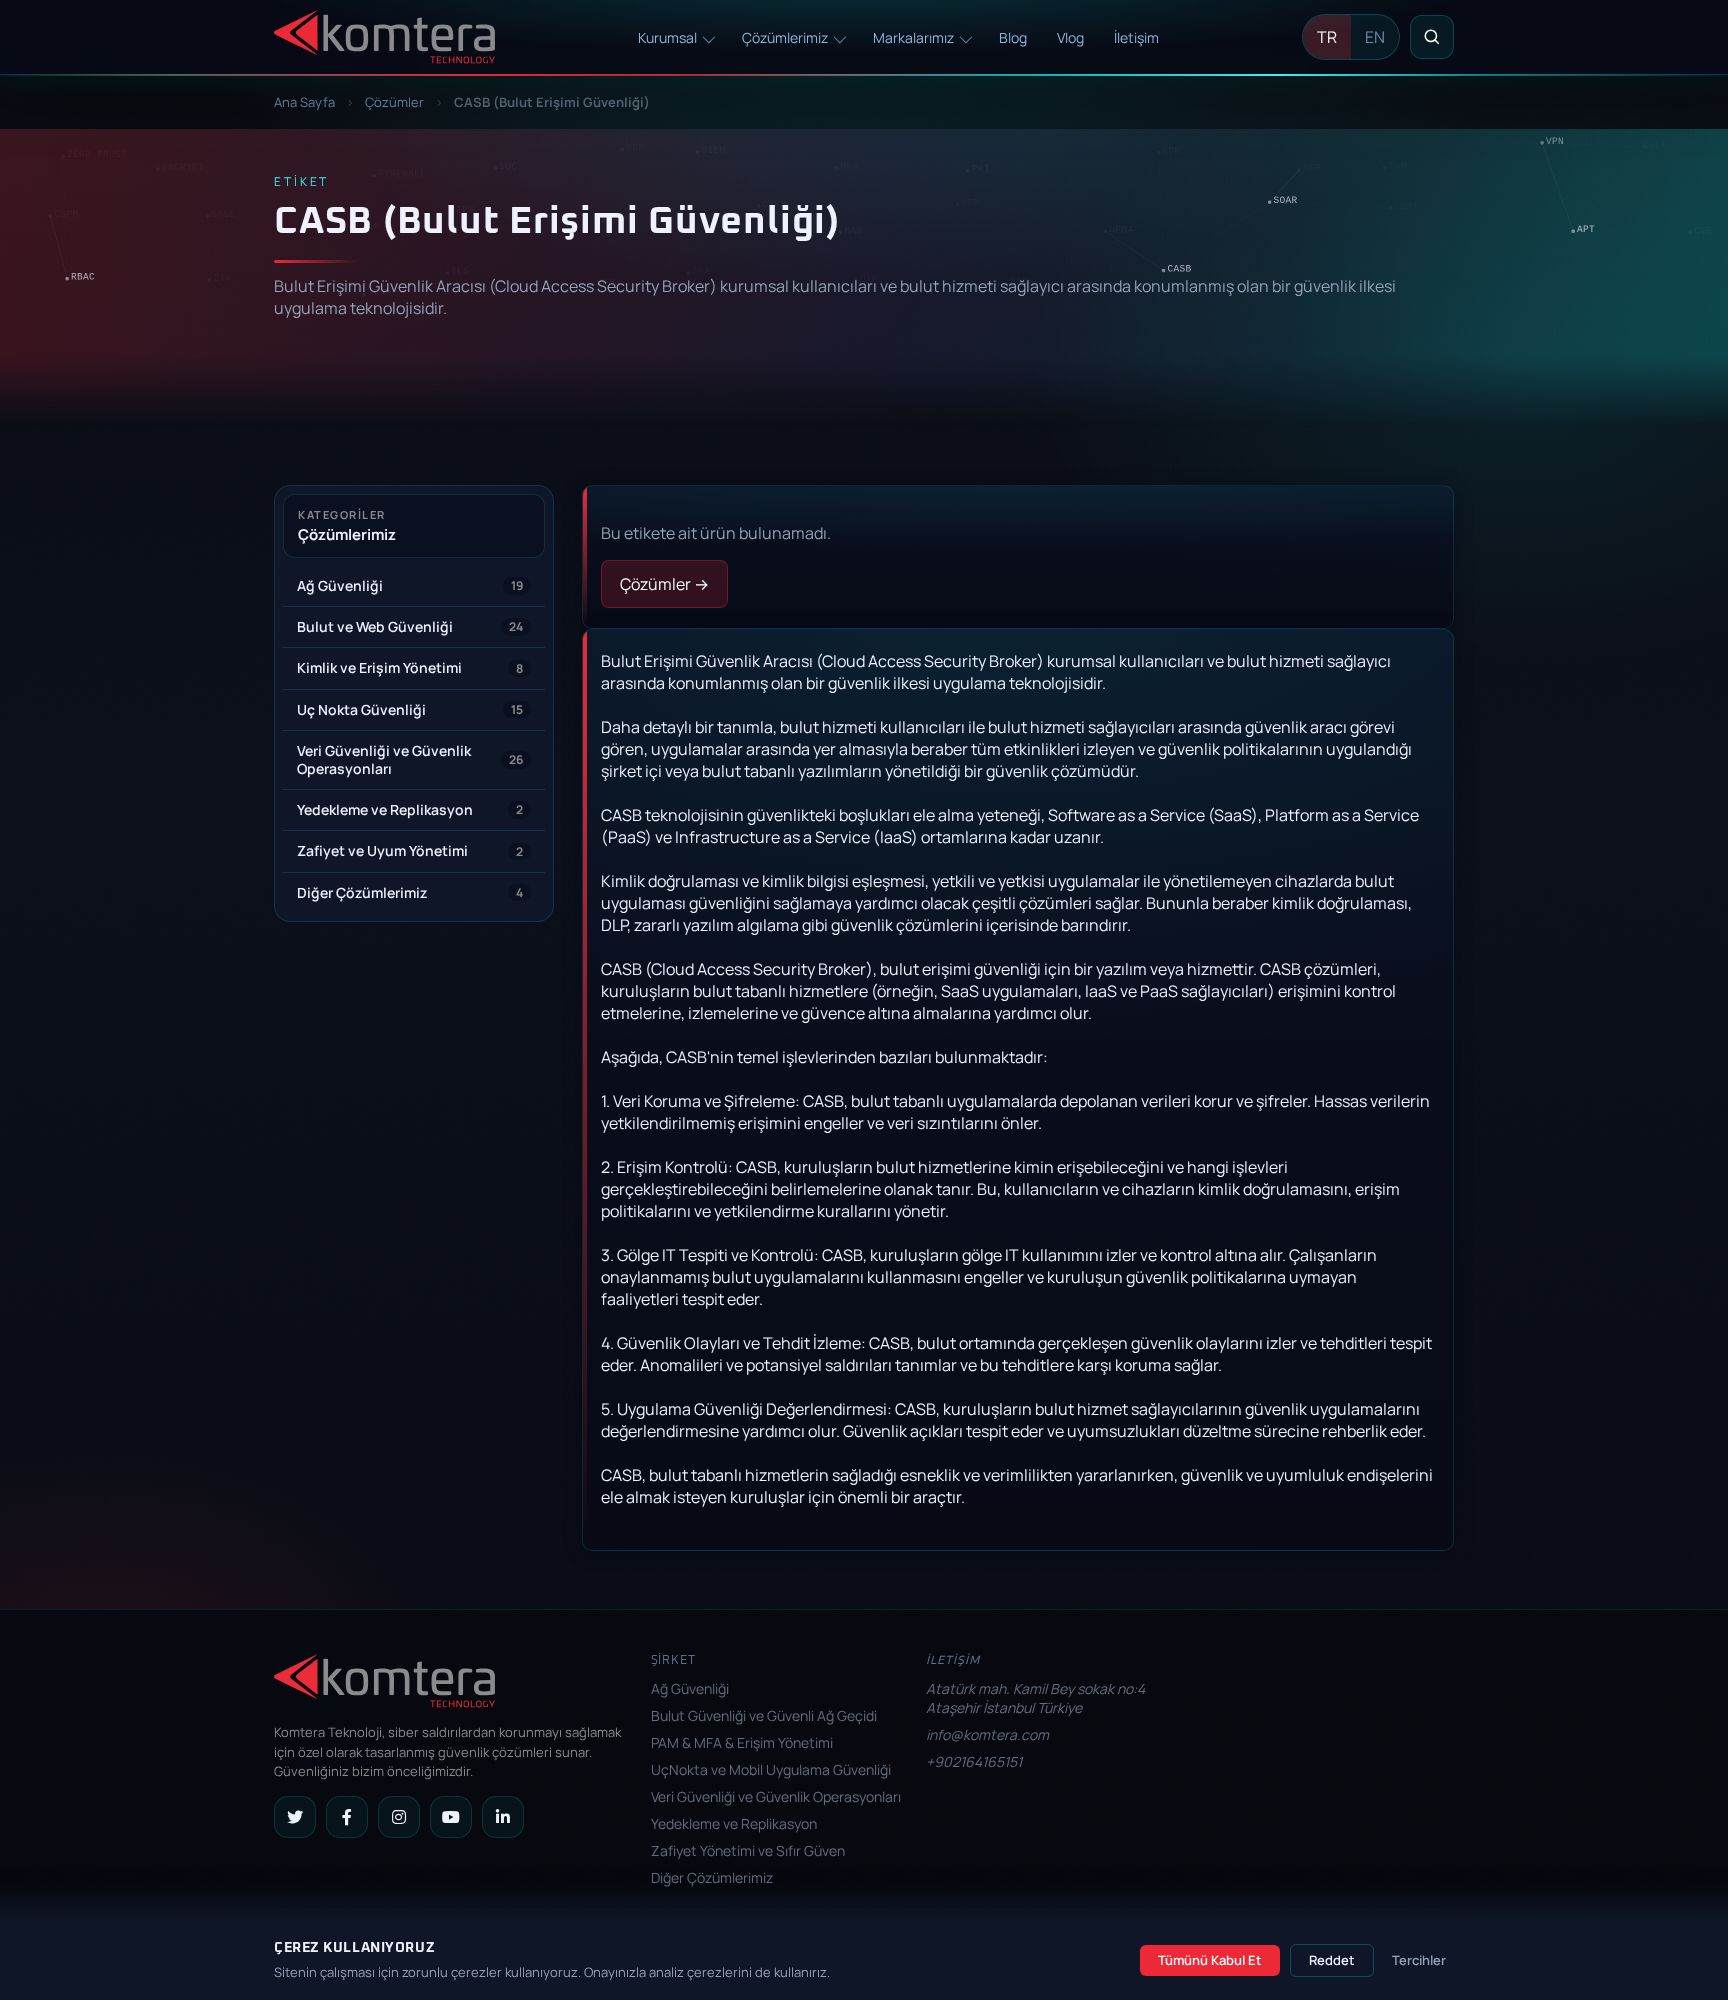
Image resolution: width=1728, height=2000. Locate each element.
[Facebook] (347, 1817)
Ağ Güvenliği (690, 1688)
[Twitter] (295, 1817)
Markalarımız (913, 37)
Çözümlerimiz (785, 37)
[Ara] (1432, 37)
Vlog (1070, 37)
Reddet (1332, 1960)
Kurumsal (667, 37)
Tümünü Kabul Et (1210, 1960)
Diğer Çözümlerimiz (712, 1877)
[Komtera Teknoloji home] (384, 37)
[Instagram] (399, 1817)
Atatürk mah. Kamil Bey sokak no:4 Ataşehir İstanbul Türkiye (1035, 1698)
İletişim (1136, 37)
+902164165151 (974, 1761)
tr (1327, 37)
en (1375, 37)
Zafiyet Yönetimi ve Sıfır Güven (748, 1850)
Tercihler (1419, 1960)
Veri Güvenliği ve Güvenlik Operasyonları (776, 1796)
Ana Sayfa (306, 102)
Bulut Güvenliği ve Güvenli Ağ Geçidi (764, 1715)
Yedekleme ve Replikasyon (734, 1823)
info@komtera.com (987, 1734)
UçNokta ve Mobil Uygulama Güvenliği (771, 1769)
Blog (1013, 37)
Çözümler (394, 102)
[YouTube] (451, 1817)
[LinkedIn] (503, 1817)
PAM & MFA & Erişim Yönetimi (742, 1742)
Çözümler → (664, 584)
